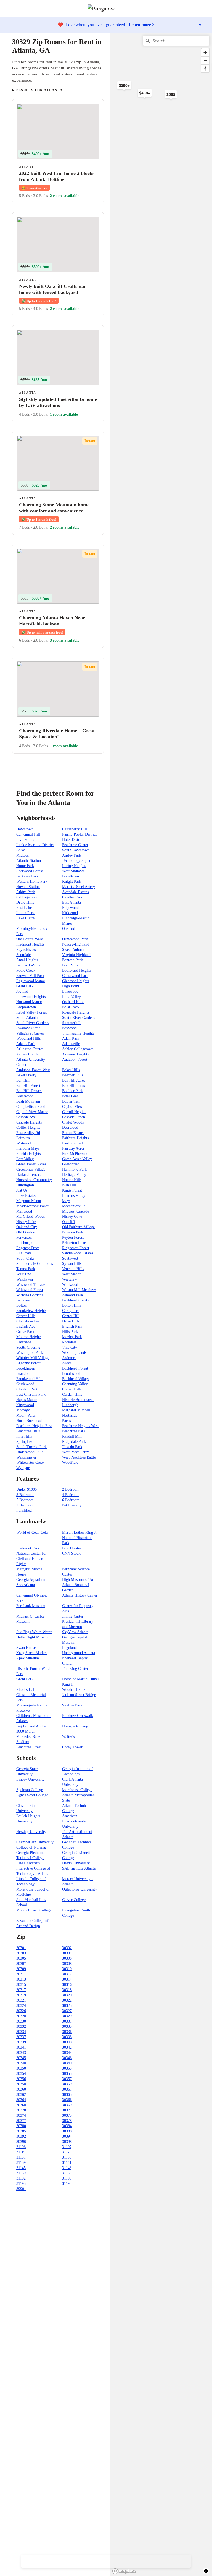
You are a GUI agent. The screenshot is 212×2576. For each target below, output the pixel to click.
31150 (21, 2173)
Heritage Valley (74, 1175)
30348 (21, 2063)
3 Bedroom (25, 1495)
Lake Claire (25, 918)
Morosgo (23, 1410)
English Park (72, 1326)
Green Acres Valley (77, 1159)
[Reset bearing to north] (205, 68)
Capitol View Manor (32, 1112)
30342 (67, 2047)
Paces (66, 1421)
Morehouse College (77, 1790)
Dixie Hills (71, 1321)
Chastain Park (27, 1389)
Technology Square (77, 861)
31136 (67, 2157)
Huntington (25, 1185)
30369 (67, 2105)
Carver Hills (26, 1316)
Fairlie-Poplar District (79, 834)
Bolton (22, 1305)
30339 (21, 2042)
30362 (21, 2095)
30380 (21, 2126)
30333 (67, 2026)
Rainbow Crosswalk (78, 1716)
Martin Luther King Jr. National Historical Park (80, 1538)
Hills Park (70, 1332)
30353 (67, 2068)
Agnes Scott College (32, 1795)
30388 (67, 2131)
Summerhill (71, 1023)
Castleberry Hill (75, 829)
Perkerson (24, 1237)
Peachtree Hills (28, 1431)
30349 (67, 2063)
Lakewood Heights (31, 997)
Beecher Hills (73, 1075)
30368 (21, 2105)
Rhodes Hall (26, 1690)
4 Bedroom (71, 1495)
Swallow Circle (28, 1028)
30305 (21, 1958)
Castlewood (25, 1384)
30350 (21, 2068)
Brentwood (25, 1096)
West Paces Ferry (75, 1452)
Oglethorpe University (79, 1889)
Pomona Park (73, 1232)
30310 (67, 1969)
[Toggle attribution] (206, 2571)
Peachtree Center (75, 845)
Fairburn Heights (75, 1138)
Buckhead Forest (75, 1368)
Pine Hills (24, 1436)
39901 (21, 2189)
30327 (67, 2011)
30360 (21, 2089)
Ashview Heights (75, 1054)
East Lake (24, 908)
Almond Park (73, 1295)
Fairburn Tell (72, 1143)
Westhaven (25, 1279)
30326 (21, 2011)
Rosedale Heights (75, 1012)
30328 (21, 2016)
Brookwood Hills (30, 1379)
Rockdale (69, 1342)
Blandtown (71, 876)
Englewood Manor (31, 981)
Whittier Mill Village (33, 1358)
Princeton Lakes (75, 1243)
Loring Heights (74, 866)
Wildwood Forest (30, 1290)
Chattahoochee (28, 1321)
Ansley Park (72, 855)
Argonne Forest (28, 1363)
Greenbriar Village (31, 1169)
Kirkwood (70, 913)
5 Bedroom (25, 1500)
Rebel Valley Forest (31, 1012)
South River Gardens (33, 1023)
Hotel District (73, 840)
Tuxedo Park (72, 1447)
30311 (21, 1974)
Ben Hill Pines (73, 1086)
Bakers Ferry (26, 1075)
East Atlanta (71, 902)
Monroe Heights (29, 1337)
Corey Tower (72, 1747)
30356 (21, 2079)
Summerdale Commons (35, 1264)
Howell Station (28, 887)
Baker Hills (71, 1070)
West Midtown (73, 871)
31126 (67, 2152)
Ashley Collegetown (78, 1049)
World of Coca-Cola (32, 1533)
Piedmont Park (28, 1548)
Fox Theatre (72, 1548)
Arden (67, 1363)
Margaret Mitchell (76, 1410)
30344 (67, 2053)
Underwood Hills (30, 1452)
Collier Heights (28, 1128)
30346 (67, 2058)
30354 (21, 2074)
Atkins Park (26, 892)
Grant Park (25, 986)
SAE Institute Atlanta (79, 1868)
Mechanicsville (74, 1206)
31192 (21, 2178)
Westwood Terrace (31, 1285)
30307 (21, 1964)
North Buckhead (29, 1421)
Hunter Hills (72, 1180)
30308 (67, 1964)
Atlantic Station (29, 861)
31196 (67, 2184)
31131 (21, 2157)
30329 (67, 2016)
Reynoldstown (27, 950)
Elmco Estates (73, 1133)
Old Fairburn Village (78, 1227)
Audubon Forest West (33, 1070)
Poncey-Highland (76, 944)
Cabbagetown (27, 897)
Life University (28, 1863)
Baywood (69, 1028)
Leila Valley (71, 997)
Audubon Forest (75, 1059)
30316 (67, 1985)
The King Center (75, 1669)
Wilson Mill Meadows (79, 1290)
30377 (21, 2121)
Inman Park (25, 913)
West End (24, 1274)
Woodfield (70, 1463)
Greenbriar (71, 1164)
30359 (67, 2084)
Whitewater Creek (30, 1463)
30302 (67, 1948)
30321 (21, 2000)
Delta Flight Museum (33, 1637)
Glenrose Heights (75, 981)
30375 (67, 2115)
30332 (21, 2026)
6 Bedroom (71, 1500)
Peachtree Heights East (34, 1426)
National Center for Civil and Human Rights (31, 1559)
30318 (67, 1990)
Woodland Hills (28, 1039)
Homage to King (75, 1726)
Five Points (25, 840)
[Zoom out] (205, 60)
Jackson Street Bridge (79, 1695)
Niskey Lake (26, 1222)
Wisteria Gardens (30, 1295)
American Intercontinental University (74, 1821)
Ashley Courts (27, 1054)
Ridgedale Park (74, 1442)
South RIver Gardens (79, 1018)
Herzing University (31, 1832)
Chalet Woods (73, 1122)
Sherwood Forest (30, 871)
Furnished (24, 1510)
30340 (67, 2042)
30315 (21, 1985)
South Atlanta (27, 1018)
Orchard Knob (73, 1002)
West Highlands (74, 1353)
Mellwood (24, 1211)
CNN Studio (72, 1553)
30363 (67, 2095)
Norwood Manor (29, 1002)
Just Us (22, 1190)
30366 (67, 2100)
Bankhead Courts (75, 1300)
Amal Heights (27, 960)
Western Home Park (32, 881)
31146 (67, 2168)
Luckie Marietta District (35, 845)
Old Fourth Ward (30, 939)
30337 (21, 2037)
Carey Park (71, 1311)
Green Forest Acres (31, 1164)
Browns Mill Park (30, 976)
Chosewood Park (75, 976)
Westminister (26, 1457)
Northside (70, 1415)
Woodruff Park (74, 1690)
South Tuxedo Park (31, 1447)
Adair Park (71, 1039)
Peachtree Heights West (80, 1426)
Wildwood (70, 1285)
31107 (67, 2147)
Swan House (26, 1648)
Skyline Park (72, 1705)
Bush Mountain (28, 1101)
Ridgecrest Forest (76, 1248)
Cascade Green (74, 1117)
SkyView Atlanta (75, 1632)
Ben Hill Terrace (29, 1091)
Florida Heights (28, 1154)
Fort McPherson (75, 1154)
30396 (21, 2142)
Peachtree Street (29, 1747)
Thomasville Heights (78, 1033)
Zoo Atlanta (26, 1585)
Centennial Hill (28, 834)
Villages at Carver (30, 1033)
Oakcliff (69, 1222)
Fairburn (23, 1138)
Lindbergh (70, 1405)
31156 (67, 2173)
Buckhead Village (76, 1379)
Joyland (22, 991)
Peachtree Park (74, 1431)
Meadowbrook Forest (33, 1206)
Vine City (70, 1347)
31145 (21, 2168)
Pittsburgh (24, 1243)
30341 (21, 2047)
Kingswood (25, 1405)
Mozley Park (72, 1337)
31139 (21, 2163)
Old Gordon (26, 1232)
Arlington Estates (30, 1049)
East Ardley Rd (28, 1133)
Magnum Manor (29, 1201)
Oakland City (27, 1227)
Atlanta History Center (80, 1595)
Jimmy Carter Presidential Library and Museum (78, 1622)
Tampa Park (26, 1269)
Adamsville (71, 1044)
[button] (208, 9)
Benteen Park (72, 960)
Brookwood (71, 1374)
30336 (67, 2032)
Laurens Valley (74, 1196)
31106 (21, 2147)
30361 (67, 2089)
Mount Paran (26, 1415)
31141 (67, 2163)
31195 (21, 2184)
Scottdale (23, 955)
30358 (21, 2084)
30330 (21, 2021)
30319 (21, 1995)
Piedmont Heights (30, 944)
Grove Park (25, 1332)
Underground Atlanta (79, 1653)
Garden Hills (72, 1394)
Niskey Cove (72, 1217)
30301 (21, 1948)
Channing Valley (75, 1384)
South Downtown (76, 850)
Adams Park (26, 1044)
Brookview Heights (31, 1311)
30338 (67, 2037)
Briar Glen (70, 1096)
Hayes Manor (27, 1400)
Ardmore (69, 1358)
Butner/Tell (71, 1101)
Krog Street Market (31, 1653)
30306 (67, 1958)
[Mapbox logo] (124, 2571)
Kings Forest (72, 1190)
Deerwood (70, 1128)
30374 (21, 2115)
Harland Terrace (29, 1175)
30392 (21, 2136)
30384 (67, 2126)
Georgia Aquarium (31, 1580)
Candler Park (72, 897)
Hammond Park (74, 1169)
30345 (21, 2058)
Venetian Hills (73, 1269)
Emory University (30, 1779)
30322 (67, 2000)
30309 (21, 1969)
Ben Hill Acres (74, 1080)
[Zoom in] (205, 52)
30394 (67, 2136)
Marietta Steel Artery (79, 887)
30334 (21, 2032)
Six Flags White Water (34, 1632)
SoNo (21, 850)
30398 (67, 2142)
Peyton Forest (73, 1237)
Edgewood (70, 908)
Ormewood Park (75, 939)
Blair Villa (70, 965)
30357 (67, 2079)
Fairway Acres (73, 1148)
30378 (67, 2121)
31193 (67, 2178)
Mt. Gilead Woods (31, 1217)
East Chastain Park (31, 1394)
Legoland (69, 1648)
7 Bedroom (25, 1505)
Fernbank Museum (31, 1606)
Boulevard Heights (77, 970)
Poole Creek (26, 970)
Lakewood (70, 991)
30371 (67, 2110)
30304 (67, 1953)
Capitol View (72, 1107)
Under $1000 (26, 1490)
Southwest (70, 1258)
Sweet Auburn (73, 950)
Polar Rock (71, 1007)
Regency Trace (28, 1248)
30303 (21, 1953)
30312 (67, 1974)
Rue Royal (24, 1253)
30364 (21, 2100)
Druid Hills (25, 902)
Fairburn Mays (28, 1148)
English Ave (26, 1326)
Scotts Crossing (28, 1347)
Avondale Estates (75, 892)
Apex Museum (28, 1658)
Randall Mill (72, 1436)
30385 (21, 2131)
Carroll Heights (74, 1112)
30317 (21, 1990)
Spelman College (30, 1790)
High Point (71, 986)
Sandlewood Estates (78, 1253)
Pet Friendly (72, 1505)
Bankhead (24, 1300)
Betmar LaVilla (28, 965)
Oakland (69, 929)
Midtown (23, 855)
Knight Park (72, 881)
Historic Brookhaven (78, 1400)
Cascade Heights (29, 1122)
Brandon (23, 1374)
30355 (67, 2074)
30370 (21, 2110)
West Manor (71, 1274)
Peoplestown (26, 1007)
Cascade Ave (26, 1117)
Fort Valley (25, 1159)
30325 (67, 2006)
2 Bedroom (71, 1490)
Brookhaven (26, 1368)
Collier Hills (72, 1389)
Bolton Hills (72, 1305)
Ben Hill (23, 1080)
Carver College (74, 1900)
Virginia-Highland (76, 955)
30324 (21, 2006)
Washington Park (30, 1353)
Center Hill (71, 1316)
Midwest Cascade (75, 1211)
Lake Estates (26, 1196)
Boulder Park (72, 1091)
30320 (67, 1995)
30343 (21, 2053)
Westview (70, 1279)
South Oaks (25, 1258)
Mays (66, 1201)
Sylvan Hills (72, 1264)
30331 (67, 2021)
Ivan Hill (69, 1185)
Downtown (25, 829)
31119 (21, 2152)
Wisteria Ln (25, 1143)
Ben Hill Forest (28, 1086)
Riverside (24, 1342)
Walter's (68, 1737)
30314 (67, 1979)
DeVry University (76, 1863)
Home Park (25, 866)
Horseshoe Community (34, 1180)
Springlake (25, 1442)
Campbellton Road (31, 1107)
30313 (21, 1979)
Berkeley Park (27, 876)
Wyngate (23, 1468)
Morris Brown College (34, 1910)
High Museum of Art (78, 1580)
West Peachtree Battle (79, 1457)
